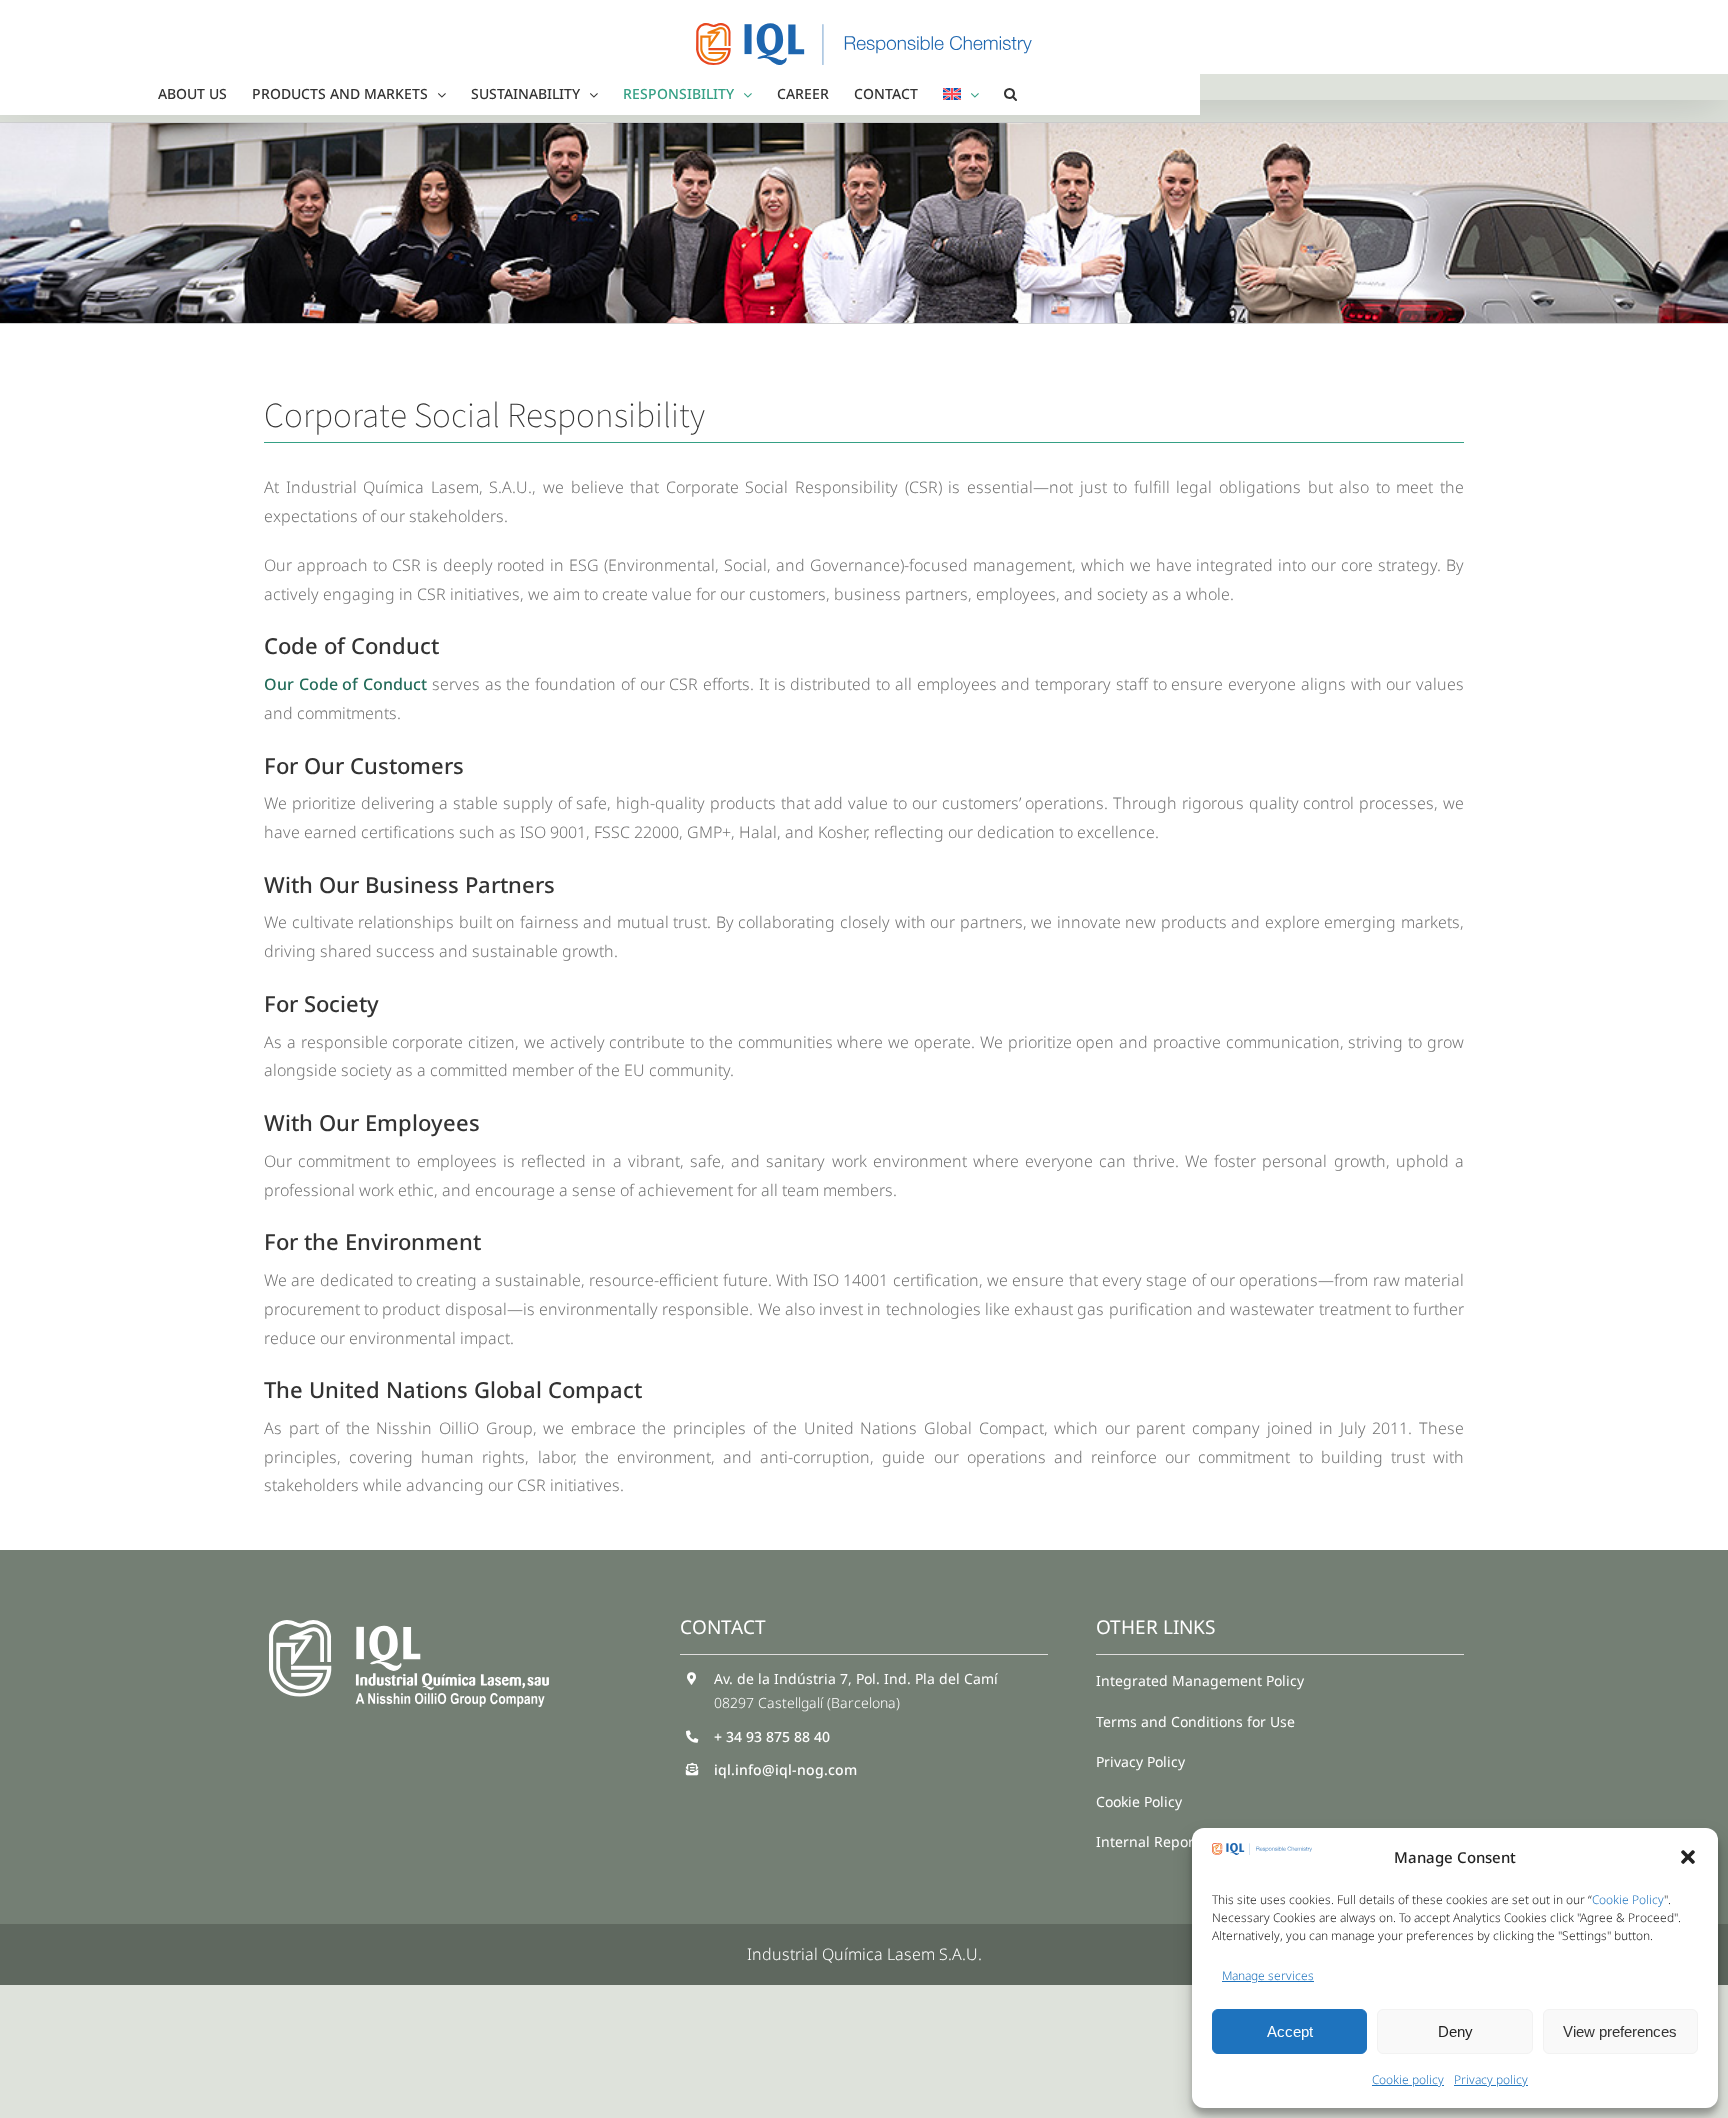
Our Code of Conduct (345, 684)
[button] (1688, 1857)
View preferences (1620, 2031)
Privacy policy (1491, 2079)
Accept (1290, 2031)
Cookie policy (1408, 2079)
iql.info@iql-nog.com (785, 1769)
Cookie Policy (1628, 1899)
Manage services (1268, 1975)
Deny (1455, 2031)
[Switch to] (961, 94)
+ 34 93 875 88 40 (772, 1736)
